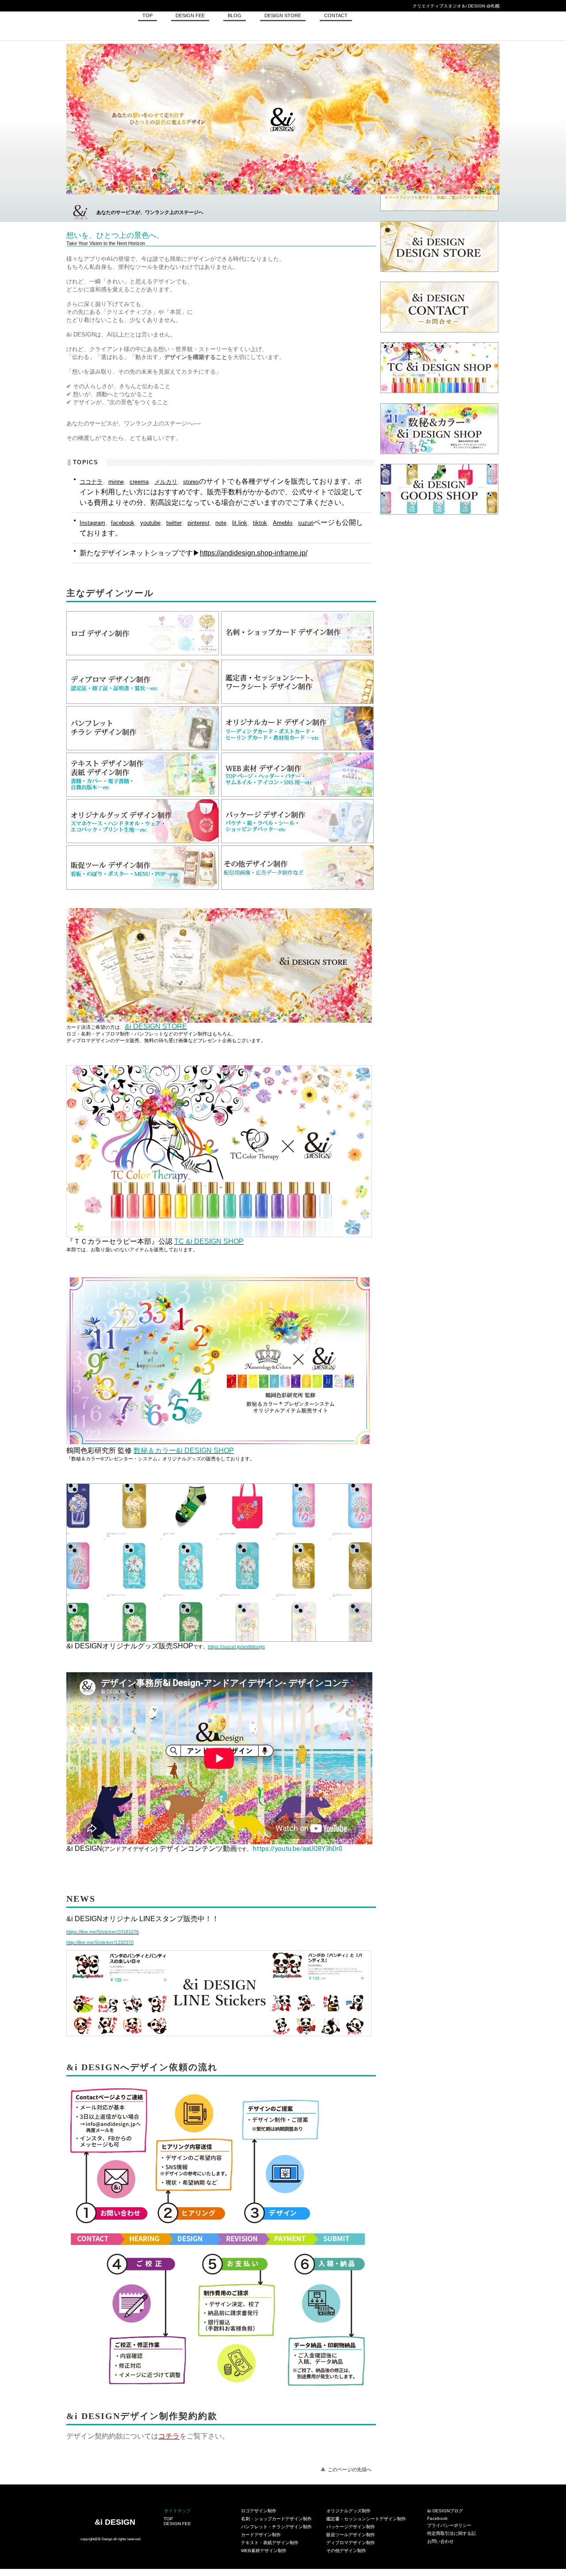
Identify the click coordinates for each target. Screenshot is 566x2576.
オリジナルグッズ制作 (348, 2511)
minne (116, 482)
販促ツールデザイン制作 (351, 2535)
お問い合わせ (440, 2541)
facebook (123, 523)
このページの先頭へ (350, 2469)
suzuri (306, 523)
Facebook (437, 2518)
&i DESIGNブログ (445, 2511)
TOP (168, 2519)
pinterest (199, 523)
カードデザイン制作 (261, 2535)
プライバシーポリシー (449, 2525)
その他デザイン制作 (346, 2551)
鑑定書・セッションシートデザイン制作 (366, 2519)
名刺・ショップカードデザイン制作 (276, 2519)
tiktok (260, 523)
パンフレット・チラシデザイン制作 (276, 2527)
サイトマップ (177, 2511)
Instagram (92, 523)
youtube (150, 523)
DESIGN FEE (177, 2524)
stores (191, 482)
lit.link (240, 523)
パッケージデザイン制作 (351, 2527)
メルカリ (166, 482)
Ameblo (283, 523)
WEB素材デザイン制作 (264, 2551)
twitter (174, 523)
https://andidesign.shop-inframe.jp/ (254, 553)
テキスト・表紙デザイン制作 (270, 2543)
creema (139, 482)
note (221, 523)
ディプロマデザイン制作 (351, 2543)
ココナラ (91, 482)
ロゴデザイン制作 (259, 2511)
